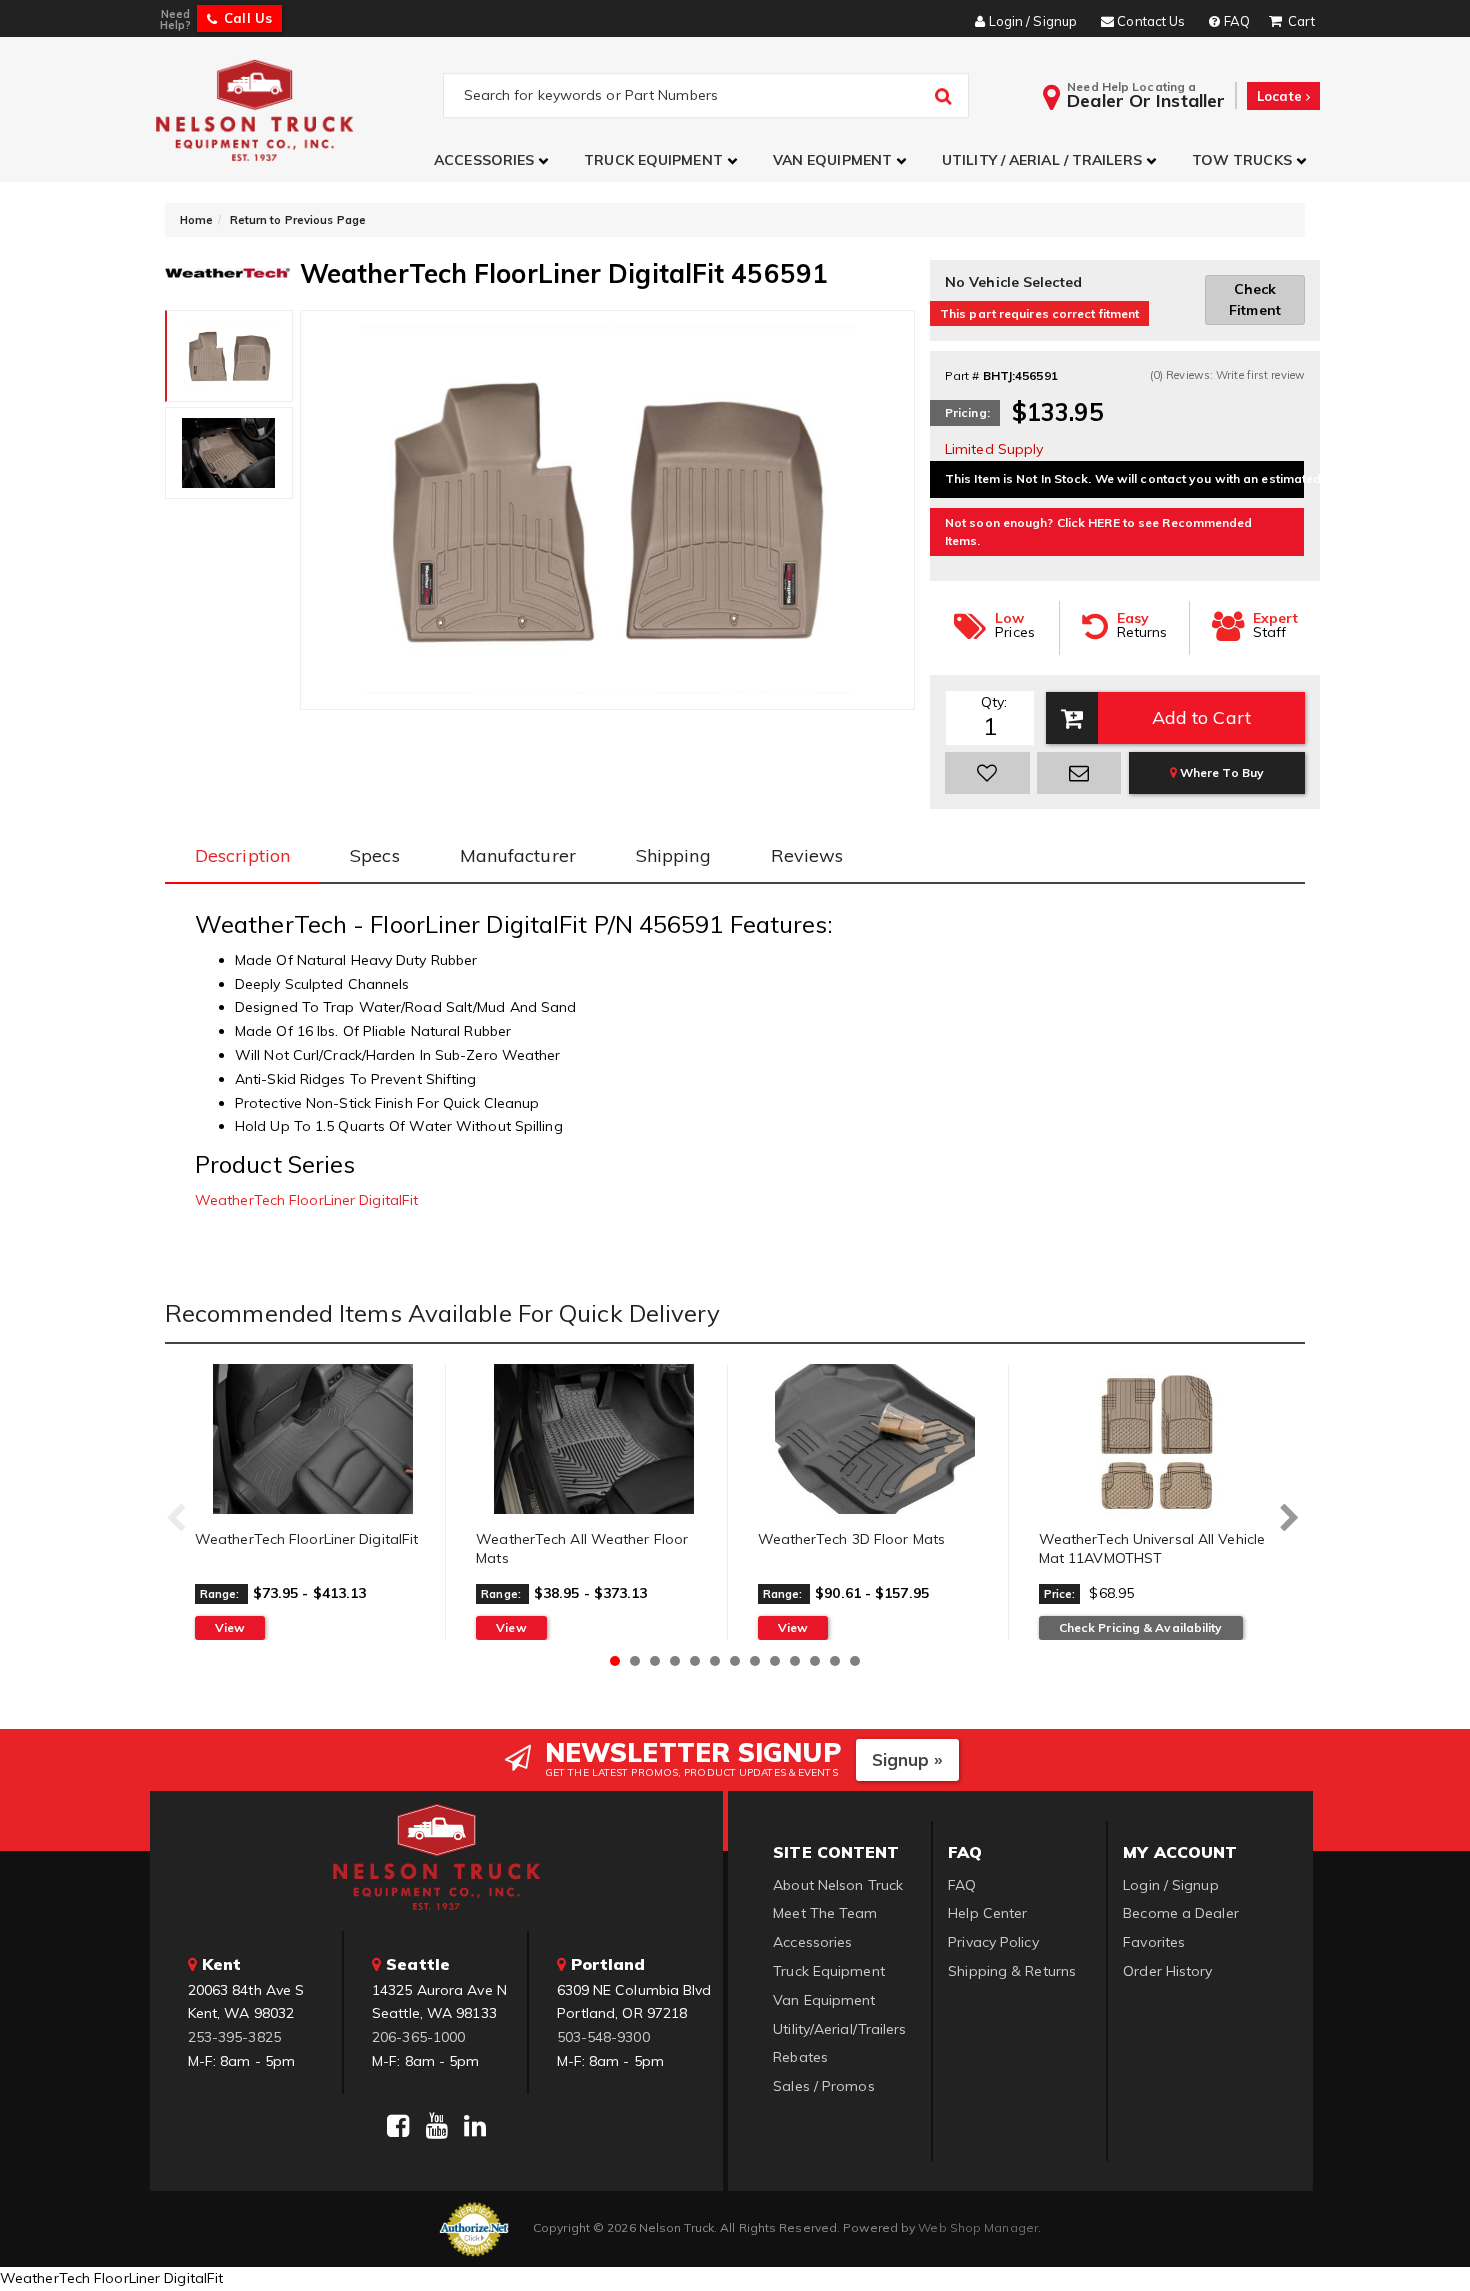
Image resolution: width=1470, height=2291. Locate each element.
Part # (962, 375)
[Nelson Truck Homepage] (296, 109)
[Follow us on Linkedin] (475, 2126)
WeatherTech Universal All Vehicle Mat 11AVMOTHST (1152, 1549)
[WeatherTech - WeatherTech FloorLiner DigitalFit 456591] (227, 271)
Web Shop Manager (978, 2227)
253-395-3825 (234, 2037)
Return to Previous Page (298, 220)
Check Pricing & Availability (1141, 1627)
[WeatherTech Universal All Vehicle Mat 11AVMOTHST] (1157, 1439)
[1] (987, 773)
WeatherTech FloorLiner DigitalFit (306, 1200)
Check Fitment (1255, 299)
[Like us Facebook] (398, 2126)
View (230, 1627)
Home (196, 220)
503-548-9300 (603, 2037)
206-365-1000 (418, 2037)
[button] (494, 160)
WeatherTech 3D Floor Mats (852, 1539)
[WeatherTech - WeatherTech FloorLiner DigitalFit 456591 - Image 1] (229, 356)
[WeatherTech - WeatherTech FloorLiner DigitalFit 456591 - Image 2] (229, 453)
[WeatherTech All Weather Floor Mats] (593, 1439)
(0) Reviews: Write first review (1227, 375)
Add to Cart (1201, 717)
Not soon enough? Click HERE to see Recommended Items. (1099, 531)
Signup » (907, 1759)
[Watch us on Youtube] (437, 2126)
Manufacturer (518, 855)
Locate (1281, 96)
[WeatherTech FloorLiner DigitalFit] (312, 1439)
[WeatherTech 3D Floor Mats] (875, 1439)
